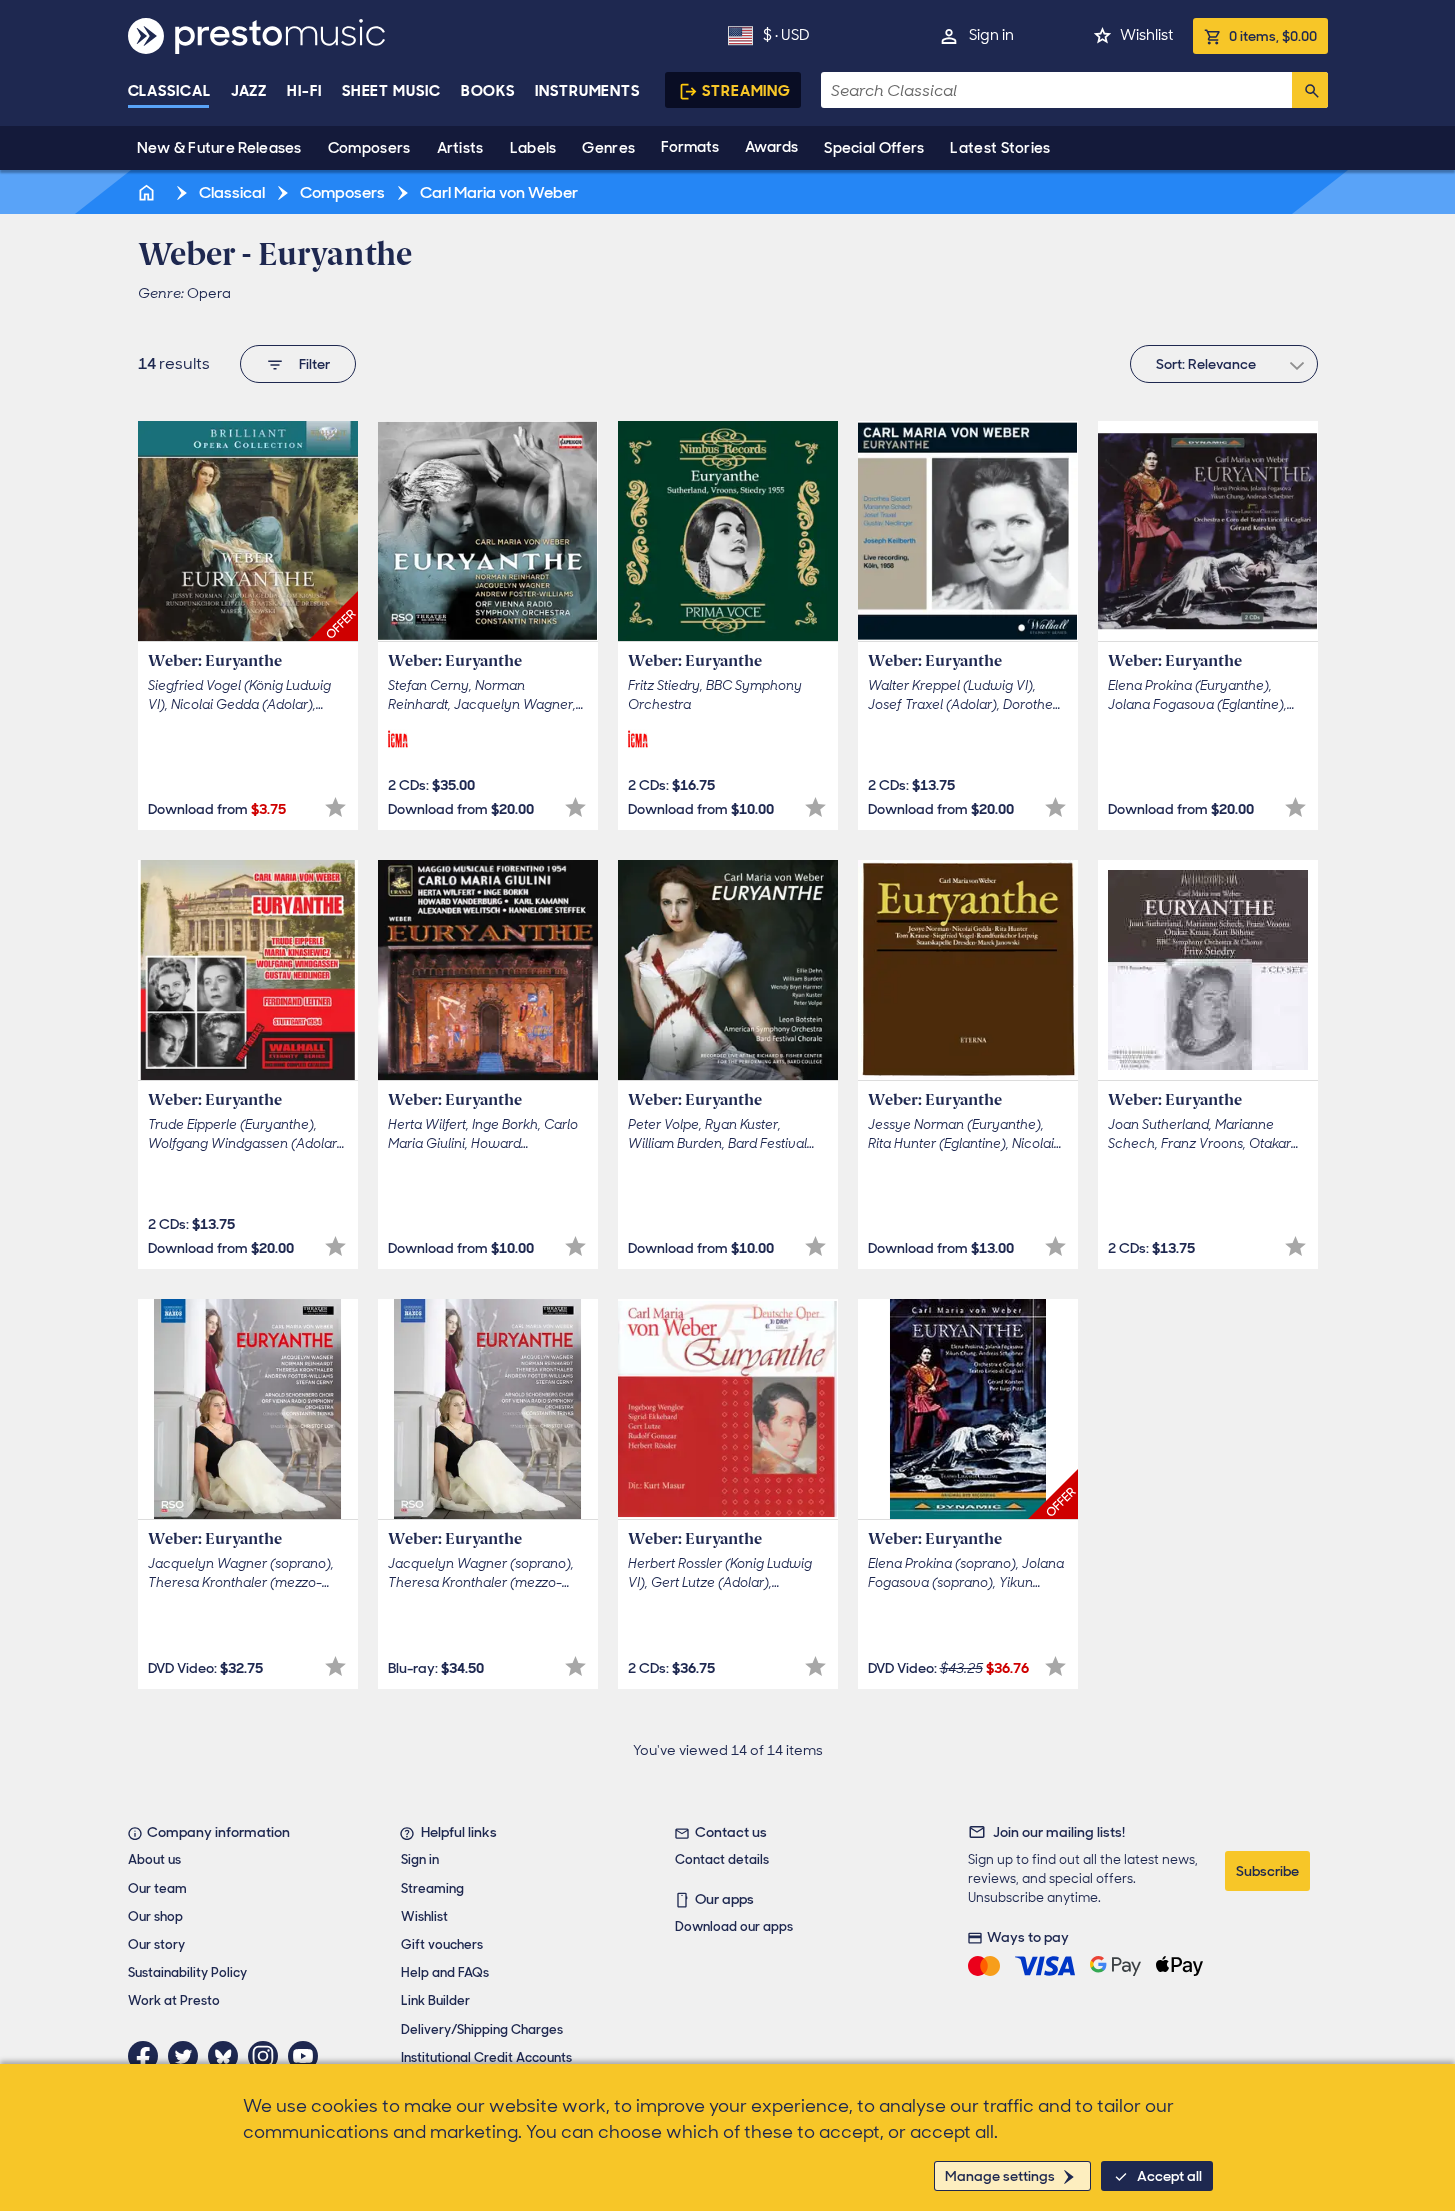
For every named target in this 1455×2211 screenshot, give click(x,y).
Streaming (746, 91)
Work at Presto (174, 2000)
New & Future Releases (219, 148)
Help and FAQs (445, 1972)
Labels (533, 148)
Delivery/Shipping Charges (482, 2029)
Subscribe (1267, 1871)
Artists (460, 148)
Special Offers (874, 148)
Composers (369, 148)
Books (488, 91)
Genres (608, 148)
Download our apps (734, 1926)
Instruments (587, 91)
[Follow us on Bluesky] (228, 2056)
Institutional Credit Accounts (486, 2057)
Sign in (991, 35)
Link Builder (435, 2000)
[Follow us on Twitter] (188, 2056)
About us (154, 1859)
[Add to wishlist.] (335, 807)
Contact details (722, 1859)
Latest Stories (1000, 148)
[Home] (149, 192)
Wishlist (1146, 35)
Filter (314, 364)
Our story (156, 1944)
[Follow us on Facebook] (148, 2056)
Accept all (1169, 2176)
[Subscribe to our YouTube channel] (308, 2056)
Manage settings (1000, 2176)
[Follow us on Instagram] (268, 2056)
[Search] (1310, 90)
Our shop (155, 1916)
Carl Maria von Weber (497, 192)
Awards (771, 147)
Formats (690, 147)
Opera (209, 293)
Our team (157, 1888)
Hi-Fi (304, 91)
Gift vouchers (442, 1944)
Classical (169, 91)
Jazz (249, 91)
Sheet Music (391, 91)
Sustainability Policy (187, 1972)
